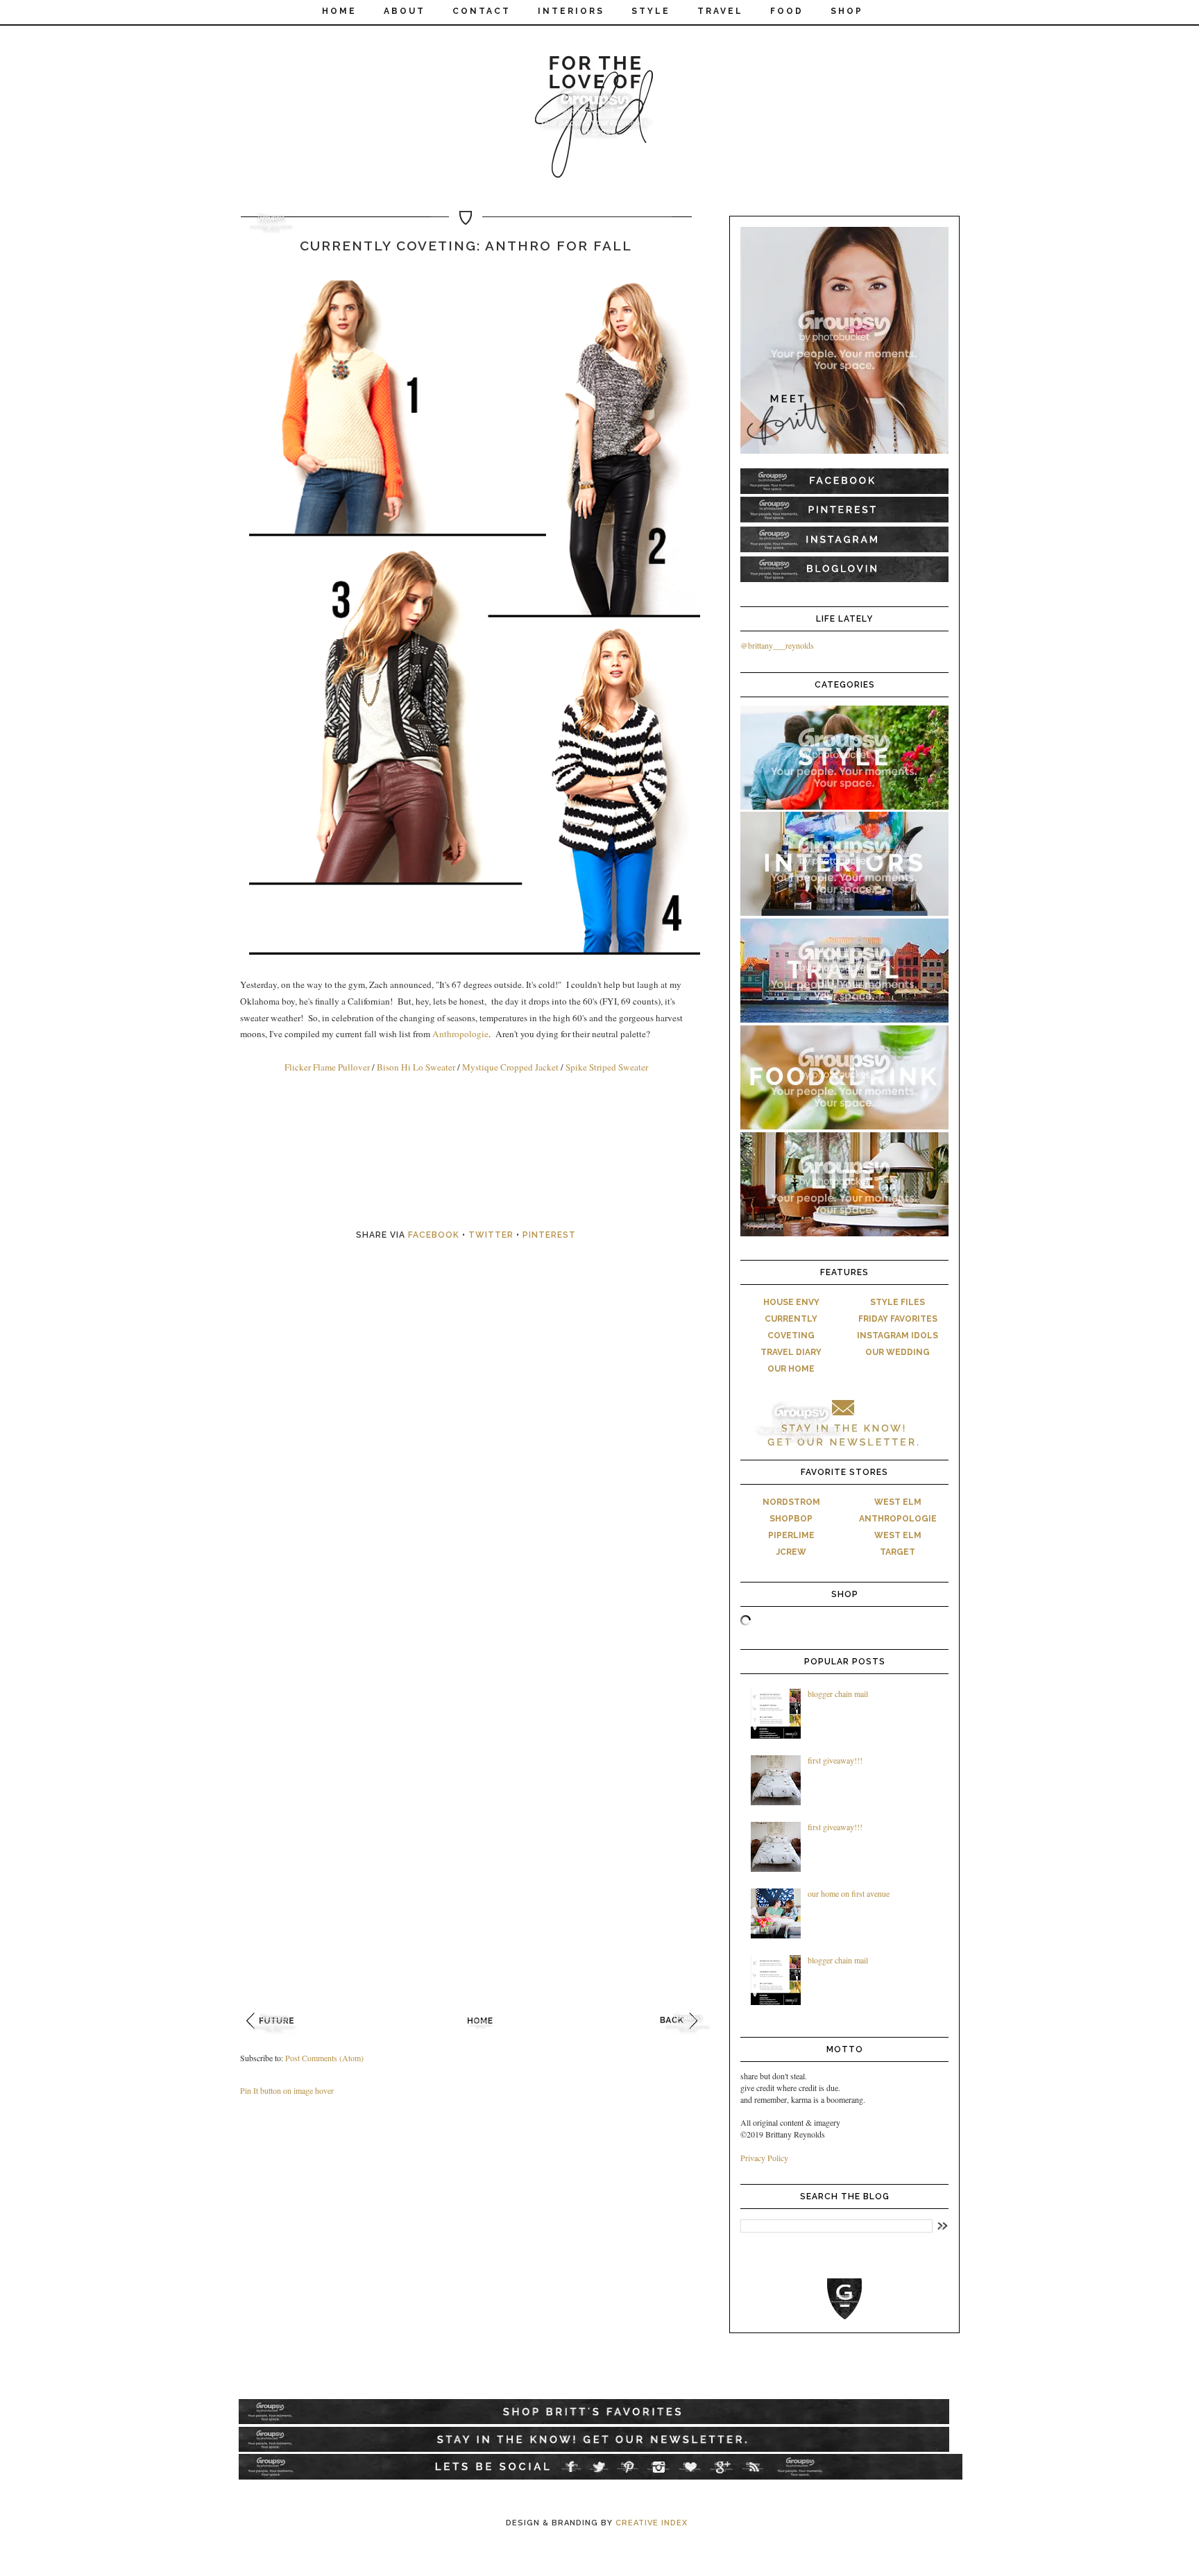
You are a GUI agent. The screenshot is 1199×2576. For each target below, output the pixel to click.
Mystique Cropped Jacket (510, 1067)
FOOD (787, 11)
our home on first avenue (849, 1893)
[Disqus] (482, 1462)
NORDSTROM (791, 1502)
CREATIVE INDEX (652, 2523)
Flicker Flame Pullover (327, 1067)
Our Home (791, 1369)
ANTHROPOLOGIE (898, 1519)
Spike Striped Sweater (607, 1067)
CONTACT (482, 11)
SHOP (847, 11)
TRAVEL (720, 11)
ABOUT (405, 11)
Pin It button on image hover (287, 2090)
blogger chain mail (838, 1694)
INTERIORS (571, 11)
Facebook (434, 1235)
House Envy (791, 1302)
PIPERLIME (791, 1535)
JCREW (791, 1552)
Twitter (491, 1235)
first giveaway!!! (835, 1760)
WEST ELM (898, 1502)
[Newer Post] (274, 2038)
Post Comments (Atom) (324, 2058)
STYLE (651, 11)
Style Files (898, 1302)
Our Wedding (898, 1352)
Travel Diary (791, 1352)
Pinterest (549, 1235)
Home (339, 11)
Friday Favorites (898, 1319)
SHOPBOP (791, 1519)
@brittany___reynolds (777, 645)
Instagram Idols (898, 1336)
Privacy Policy (764, 2158)
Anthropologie (460, 1034)
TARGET (898, 1552)
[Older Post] (688, 2038)
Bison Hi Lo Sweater (417, 1067)
